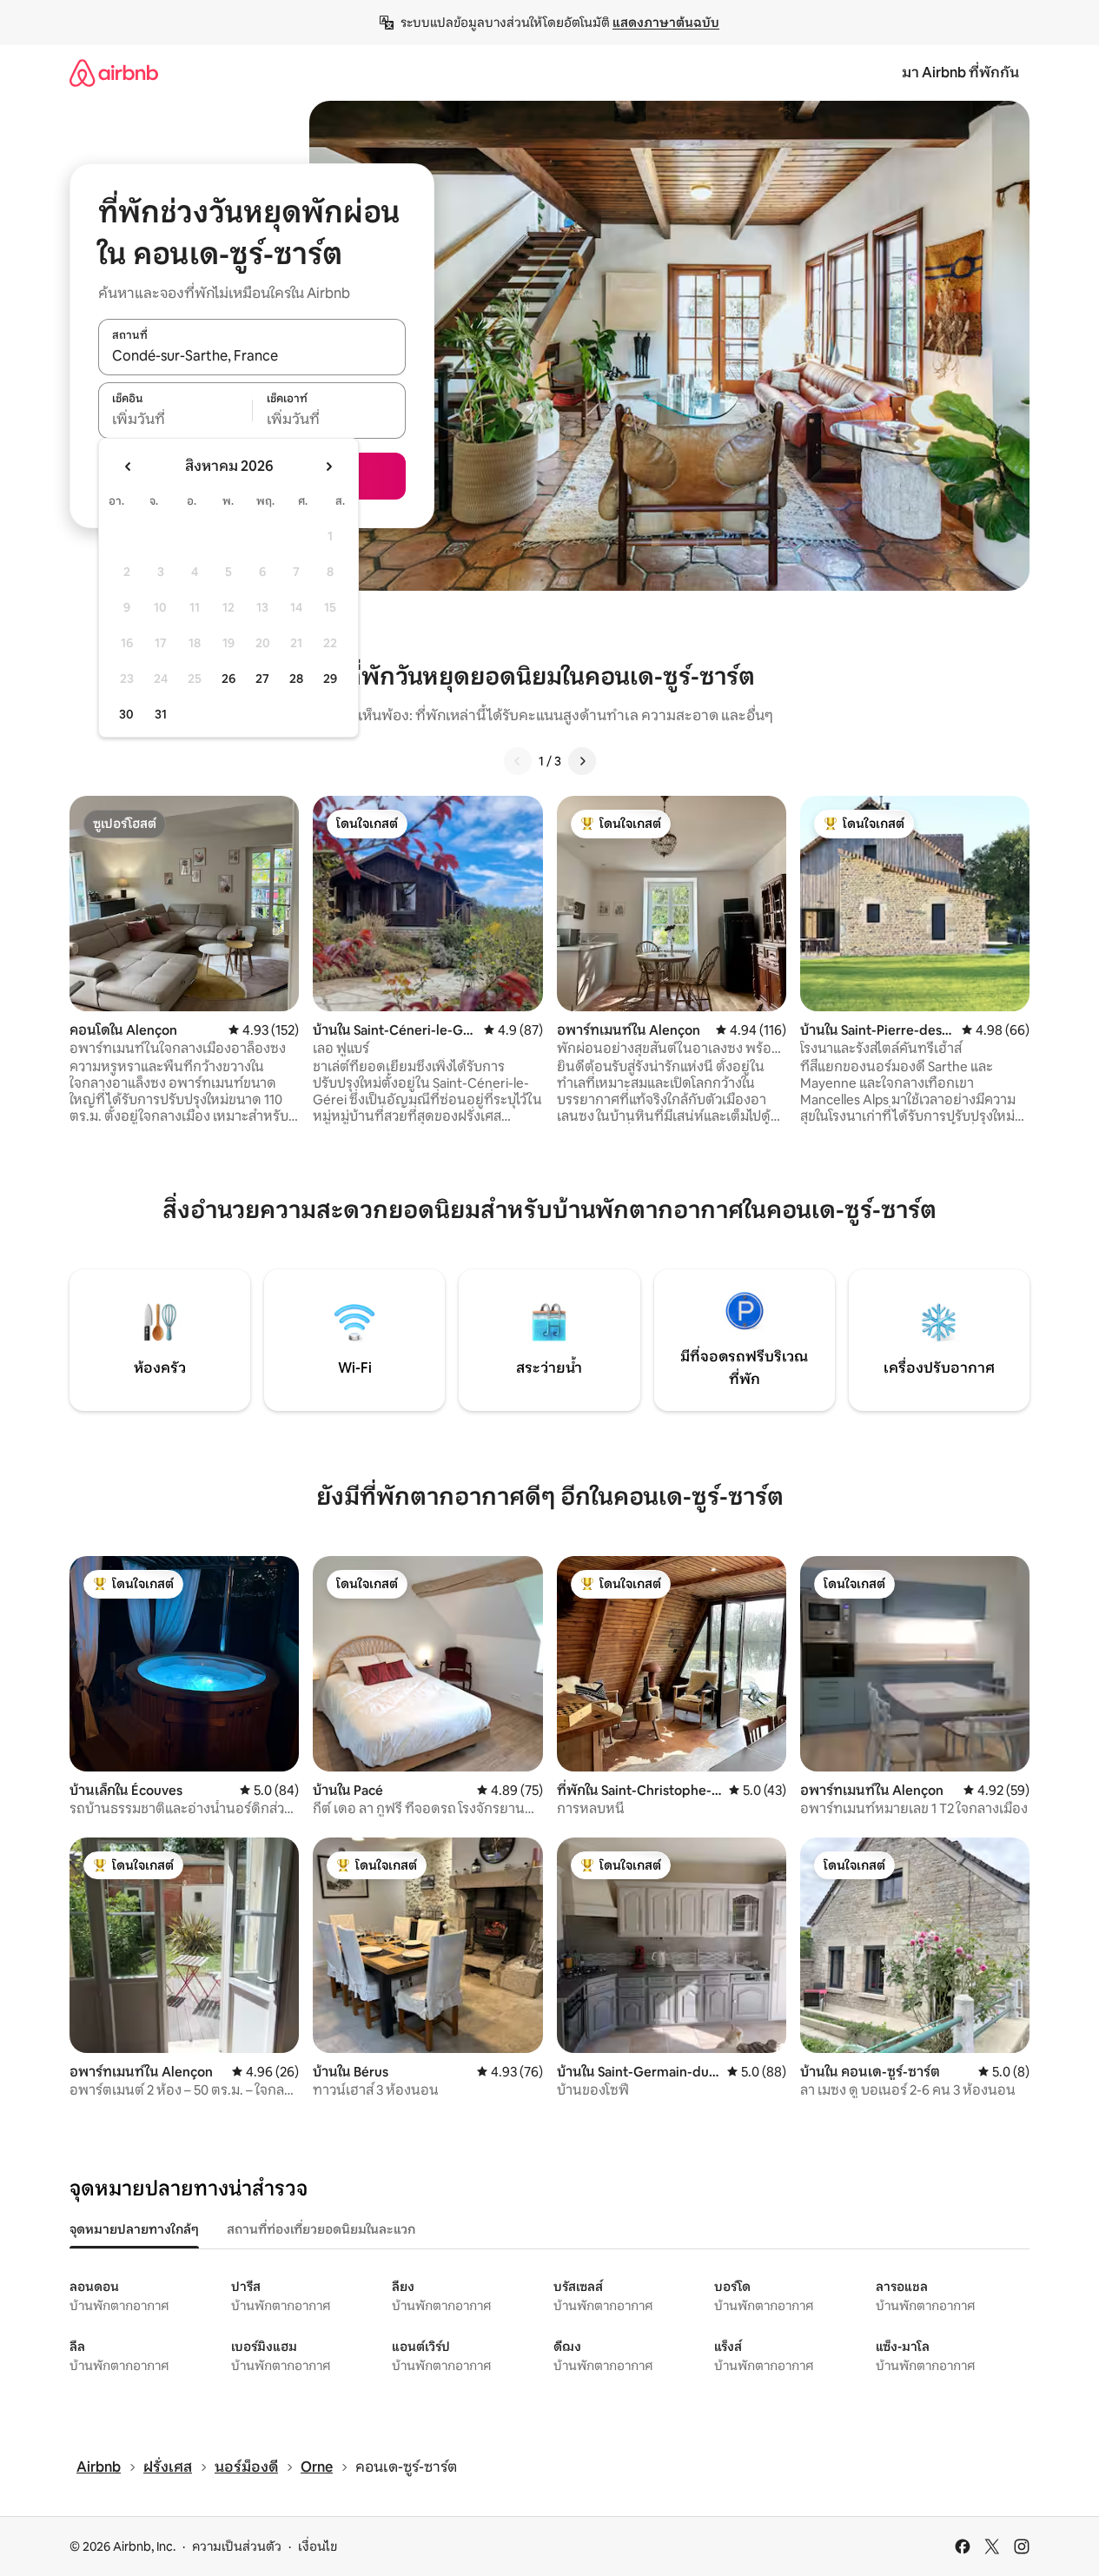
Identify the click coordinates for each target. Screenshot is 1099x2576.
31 (161, 714)
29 (330, 679)
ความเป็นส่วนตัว (237, 2546)
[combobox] (252, 356)
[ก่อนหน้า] (518, 761)
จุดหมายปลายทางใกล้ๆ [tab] (134, 2229)
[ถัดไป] (582, 761)
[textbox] (175, 420)
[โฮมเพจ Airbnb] (114, 73)
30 (126, 714)
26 (228, 679)
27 (262, 679)
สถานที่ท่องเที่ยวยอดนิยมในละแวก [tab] (321, 2229)
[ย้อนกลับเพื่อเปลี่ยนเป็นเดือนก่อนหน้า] (129, 467)
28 (296, 679)
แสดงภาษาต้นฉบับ (666, 23)
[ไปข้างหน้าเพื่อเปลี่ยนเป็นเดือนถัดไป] (328, 467)
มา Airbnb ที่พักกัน (960, 73)
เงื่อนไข (318, 2546)
